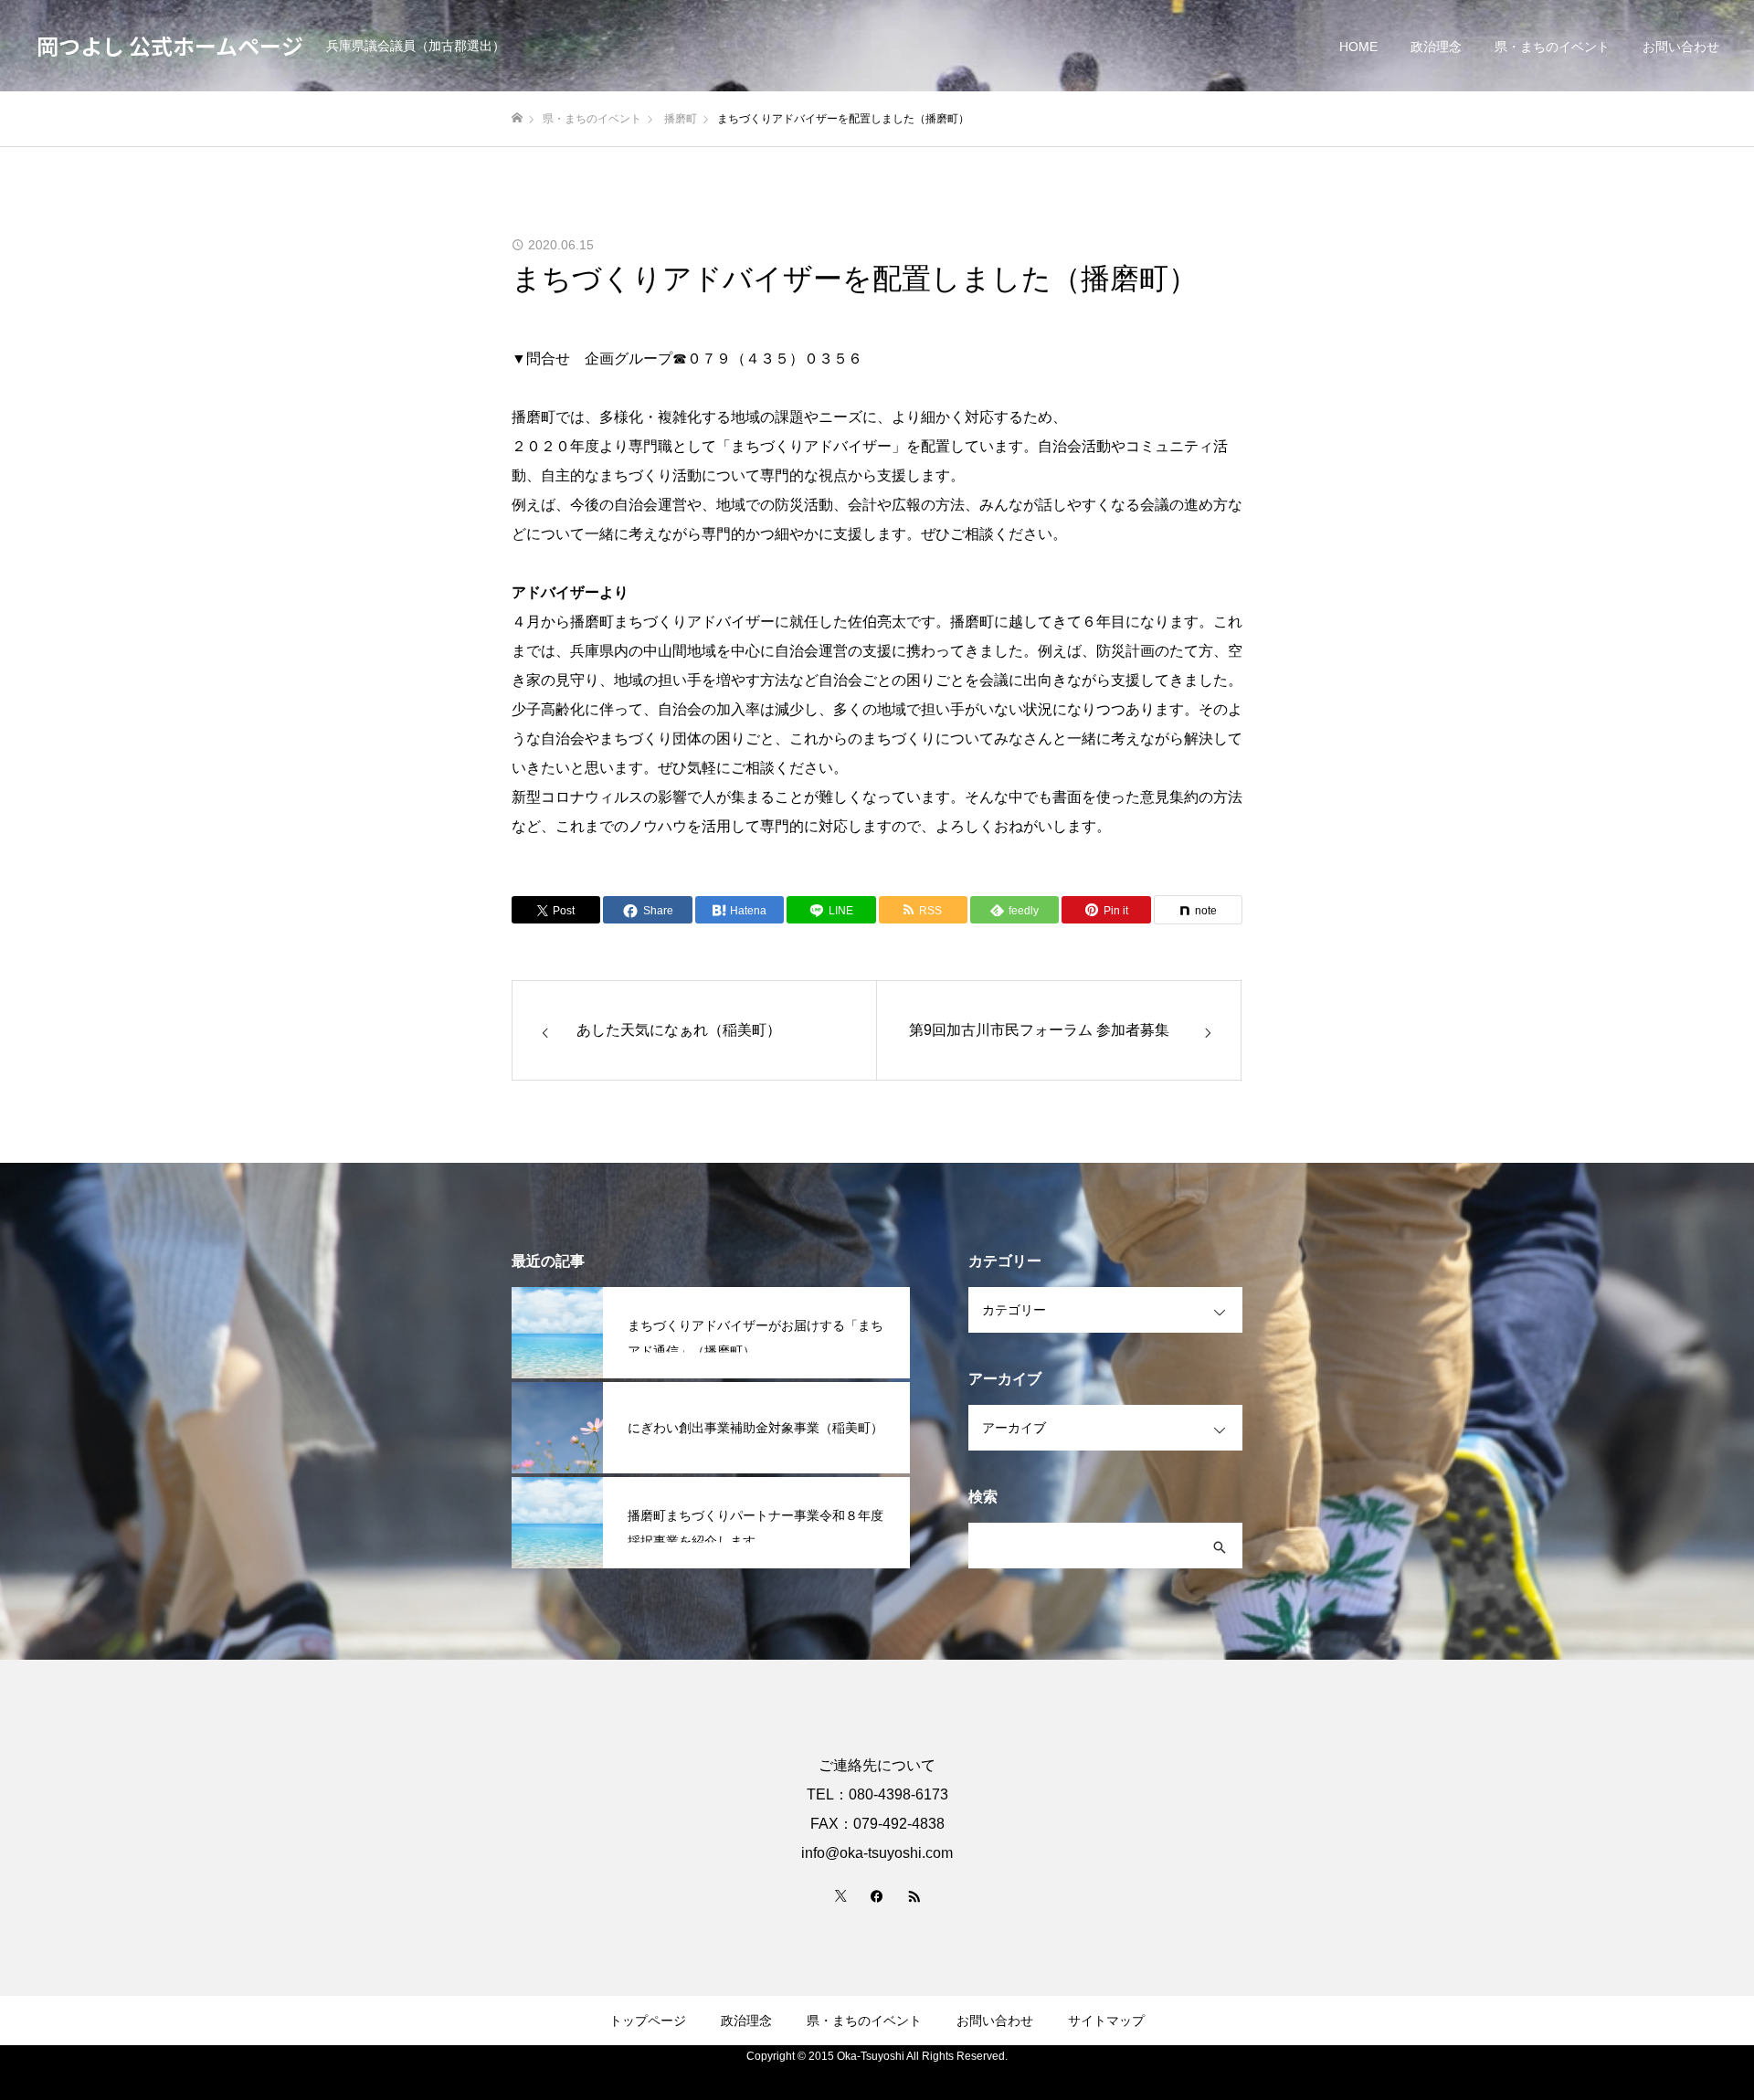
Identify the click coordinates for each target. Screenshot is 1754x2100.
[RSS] (914, 1895)
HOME (1358, 47)
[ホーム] (517, 118)
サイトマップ (1106, 2021)
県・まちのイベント (1552, 47)
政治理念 (1436, 47)
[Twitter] (840, 1895)
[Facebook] (877, 1895)
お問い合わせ (1681, 47)
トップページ (648, 2021)
